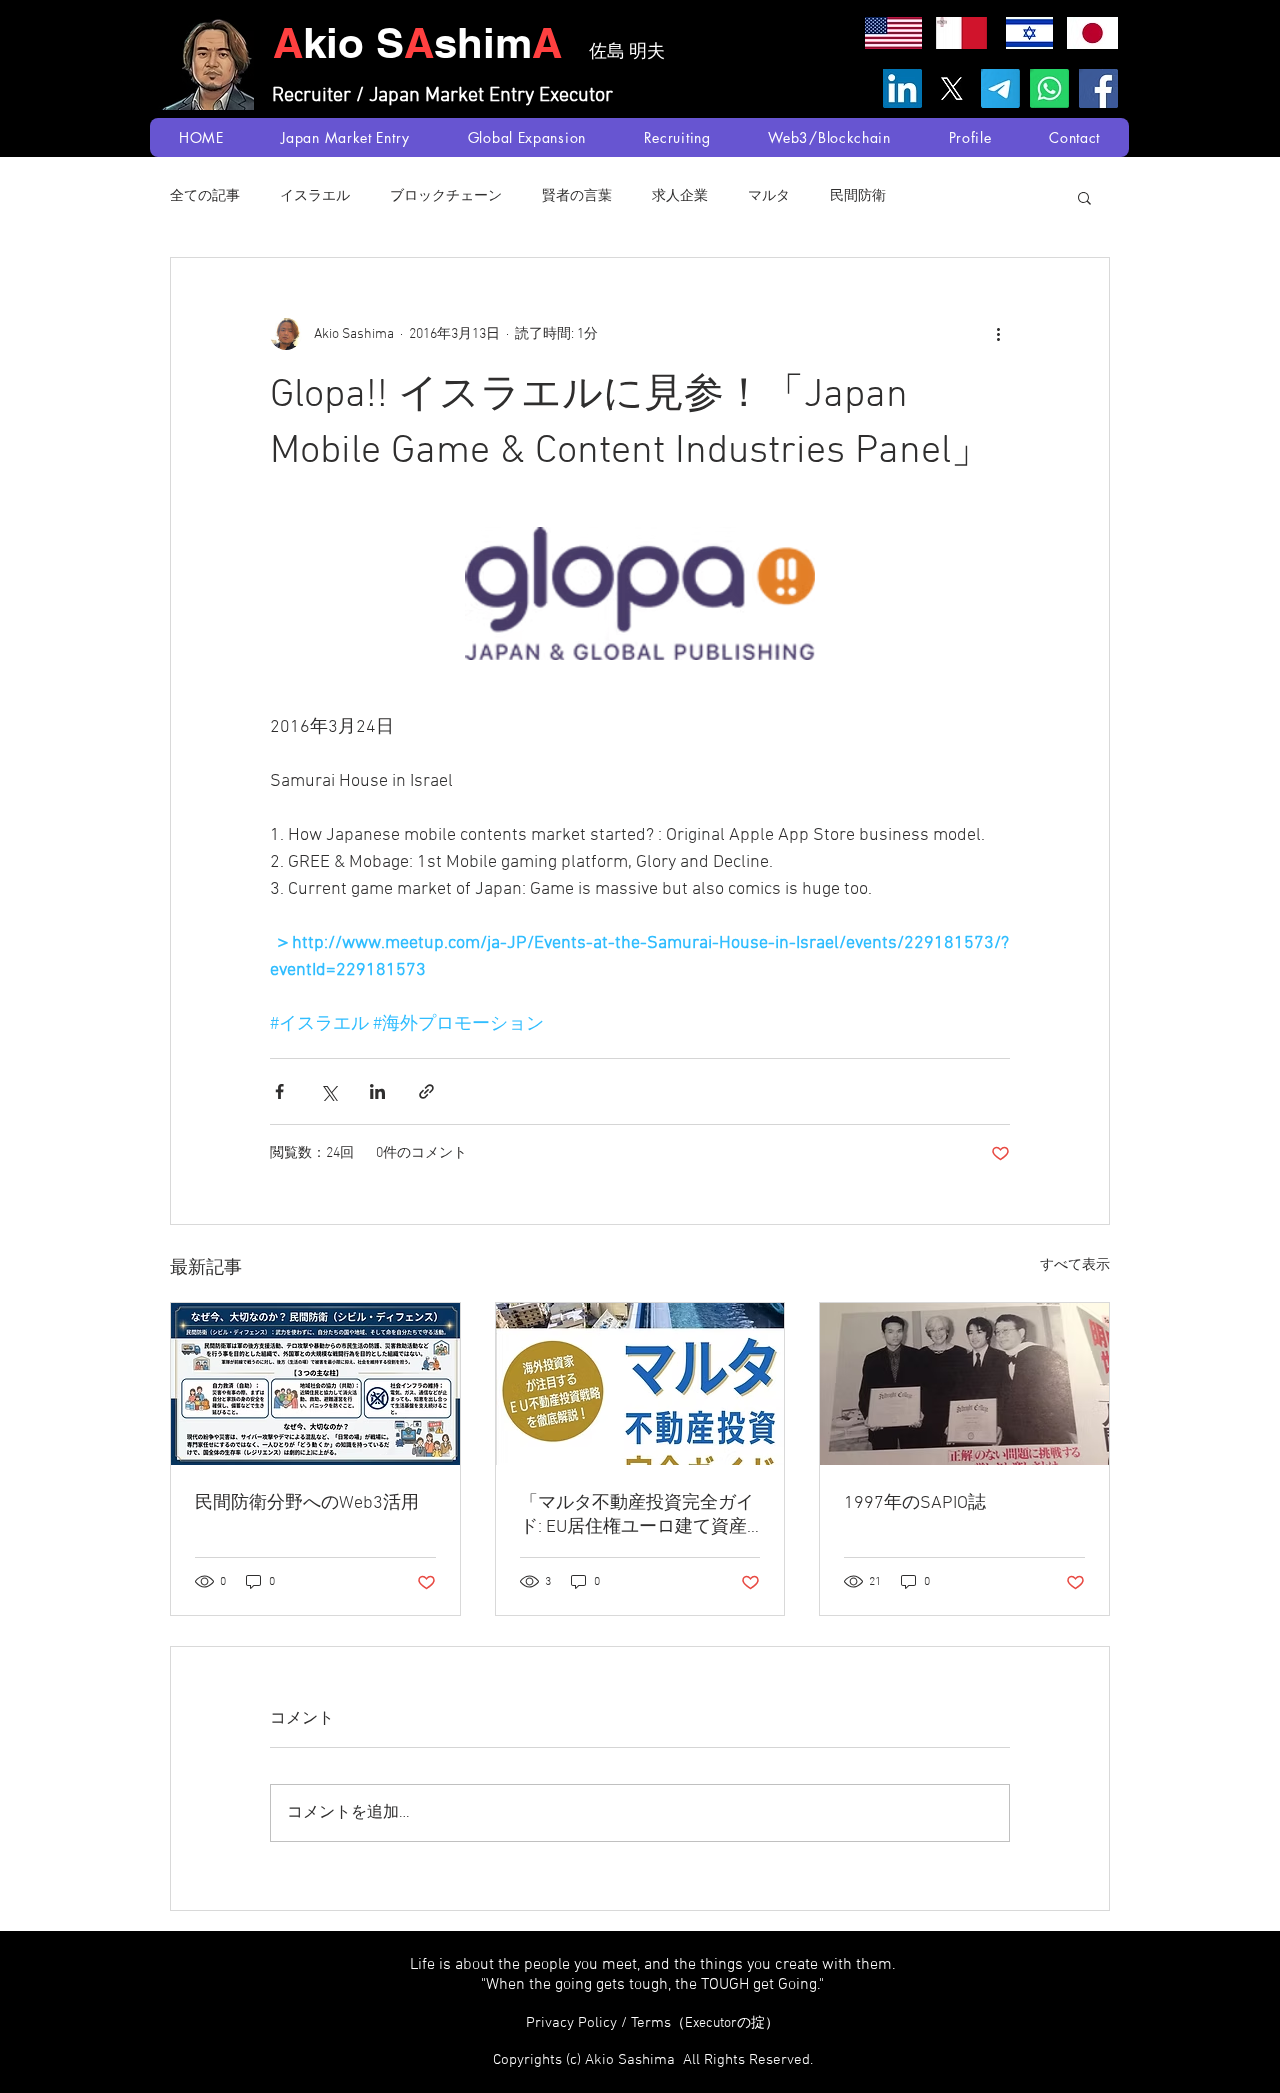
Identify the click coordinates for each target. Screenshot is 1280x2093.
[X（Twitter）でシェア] (328, 1091)
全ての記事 (205, 196)
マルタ (769, 196)
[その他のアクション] (998, 334)
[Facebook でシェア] (279, 1091)
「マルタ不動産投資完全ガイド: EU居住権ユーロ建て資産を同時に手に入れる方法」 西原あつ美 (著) (639, 1515)
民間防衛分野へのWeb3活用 (307, 1503)
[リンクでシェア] (426, 1091)
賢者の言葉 (577, 196)
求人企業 (680, 196)
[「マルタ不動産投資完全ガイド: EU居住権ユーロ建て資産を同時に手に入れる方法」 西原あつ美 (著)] (640, 1384)
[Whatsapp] (1049, 88)
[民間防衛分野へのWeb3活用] (315, 1384)
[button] (1084, 197)
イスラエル (315, 196)
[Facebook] (1098, 88)
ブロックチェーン (446, 196)
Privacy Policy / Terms (652, 2023)
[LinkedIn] (902, 88)
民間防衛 (858, 196)
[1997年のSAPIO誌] (964, 1384)
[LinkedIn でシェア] (377, 1091)
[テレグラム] (1000, 88)
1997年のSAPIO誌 (915, 1503)
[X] (951, 88)
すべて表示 (1075, 1265)
